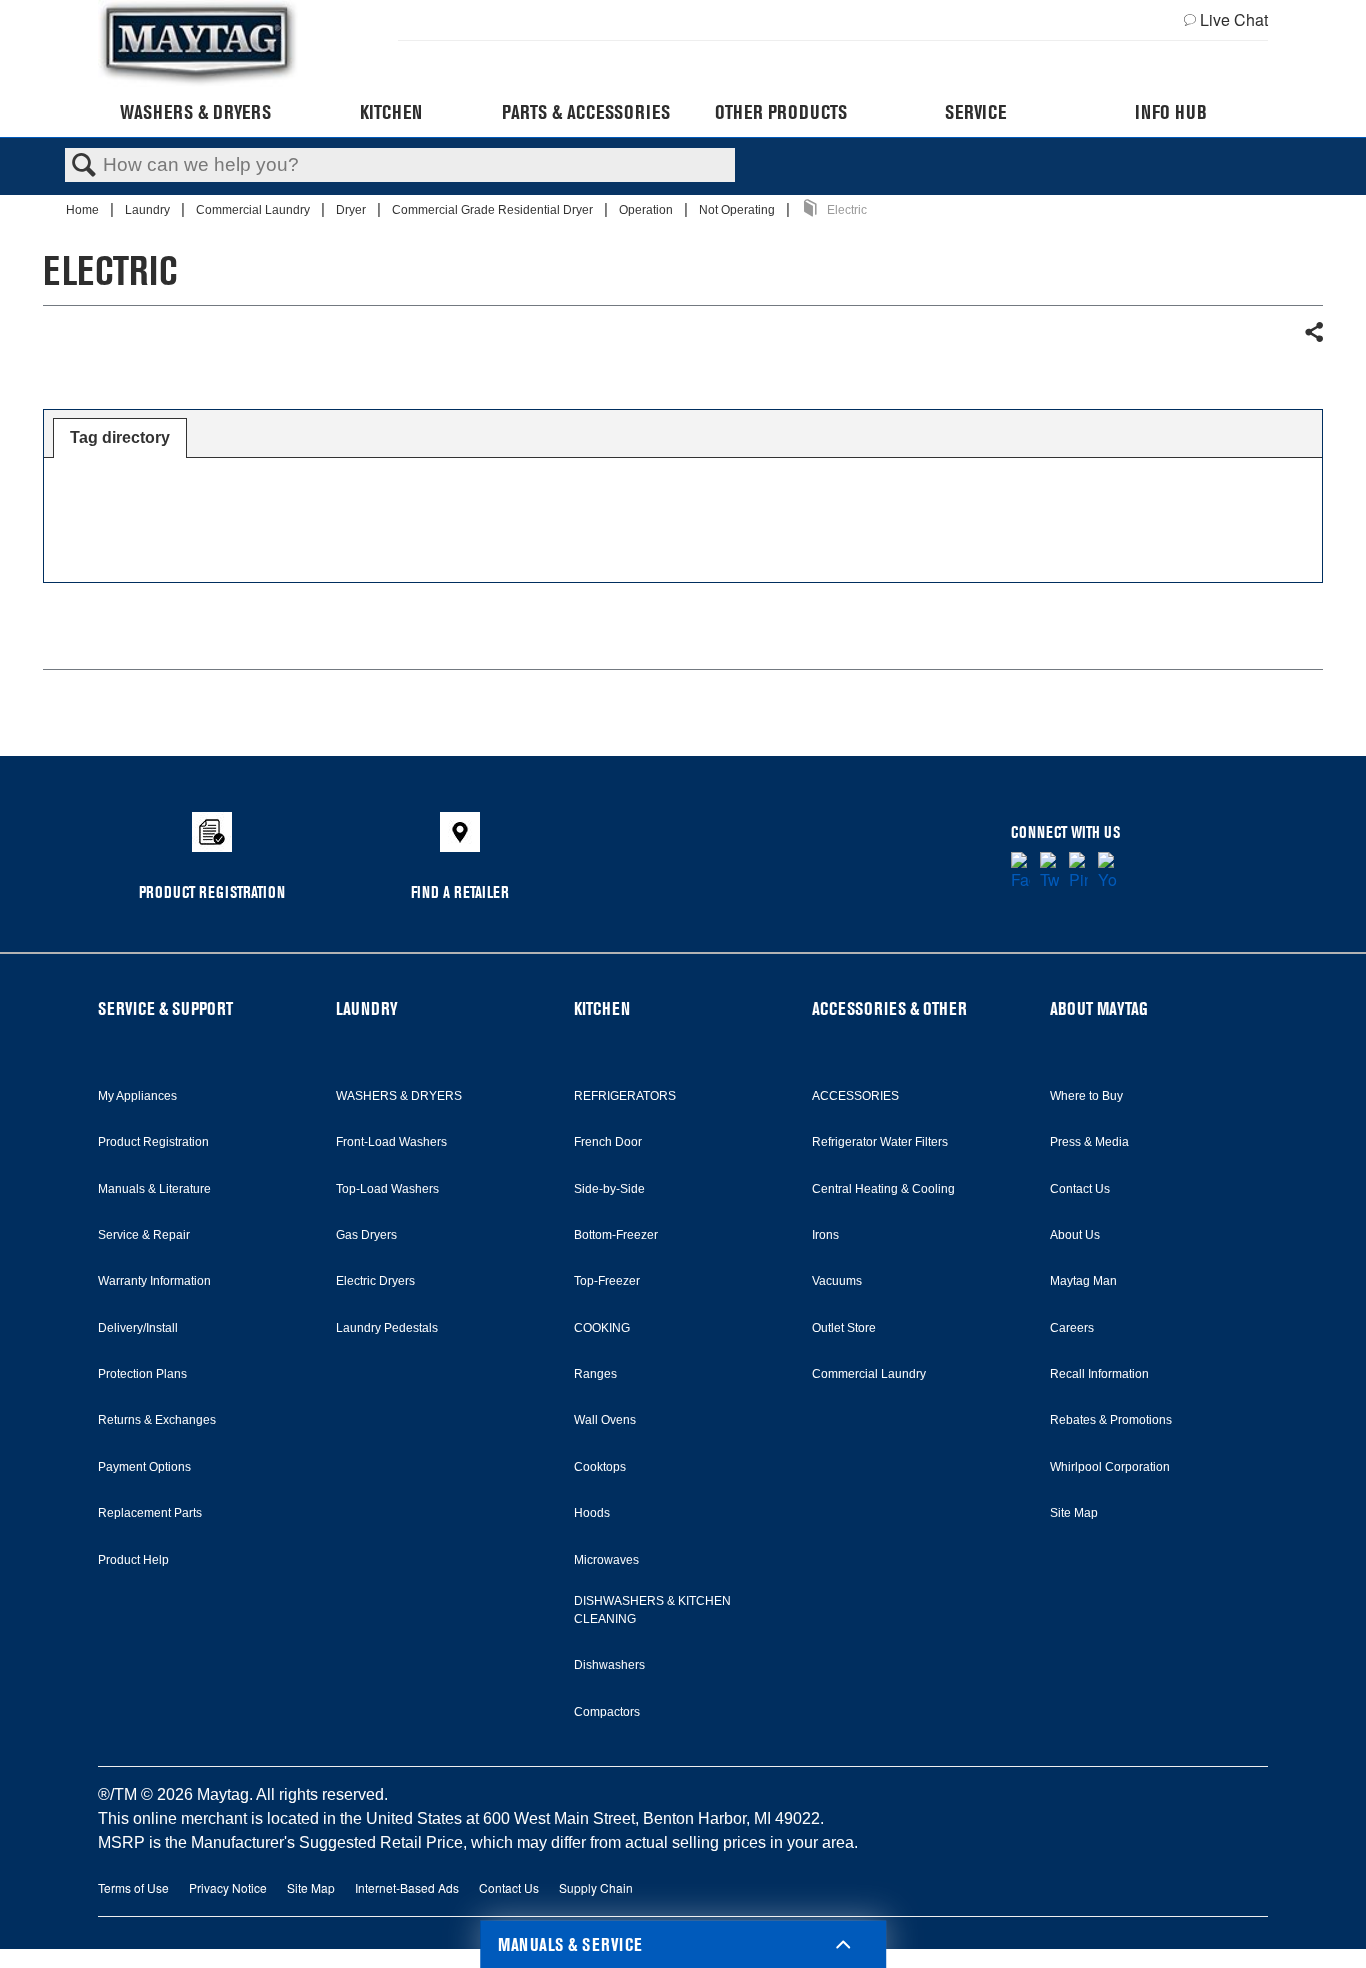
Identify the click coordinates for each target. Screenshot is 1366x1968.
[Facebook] (1020, 872)
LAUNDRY (367, 1008)
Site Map (1074, 1513)
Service (975, 112)
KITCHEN (602, 1008)
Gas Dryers (366, 1235)
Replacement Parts (150, 1513)
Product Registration (153, 1142)
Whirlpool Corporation (1110, 1467)
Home (84, 210)
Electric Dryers (375, 1281)
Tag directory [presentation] (120, 437)
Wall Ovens (605, 1420)
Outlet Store (844, 1328)
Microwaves (606, 1560)
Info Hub (1171, 112)
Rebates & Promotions (1111, 1420)
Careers (1072, 1328)
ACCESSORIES (855, 1096)
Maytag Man (1083, 1281)
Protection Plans (142, 1374)
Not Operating (738, 210)
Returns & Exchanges (157, 1420)
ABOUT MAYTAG (1099, 1008)
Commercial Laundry (254, 210)
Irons (825, 1235)
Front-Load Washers (391, 1142)
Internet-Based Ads (407, 1887)
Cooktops (600, 1467)
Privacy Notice (228, 1887)
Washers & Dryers (195, 112)
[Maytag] (198, 43)
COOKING (602, 1328)
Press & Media (1089, 1142)
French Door (608, 1142)
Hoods (592, 1513)
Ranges (595, 1374)
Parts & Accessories (586, 112)
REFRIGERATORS (625, 1096)
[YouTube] (1107, 872)
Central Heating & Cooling (883, 1189)
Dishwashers (609, 1665)
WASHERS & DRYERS (399, 1096)
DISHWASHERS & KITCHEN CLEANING (652, 1610)
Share (1313, 333)
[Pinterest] (1078, 872)
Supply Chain (596, 1887)
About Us (1075, 1235)
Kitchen (391, 112)
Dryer (352, 210)
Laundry (149, 210)
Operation (647, 210)
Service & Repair (144, 1235)
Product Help (133, 1560)
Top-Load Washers (387, 1189)
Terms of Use (133, 1887)
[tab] (120, 438)
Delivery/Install (138, 1328)
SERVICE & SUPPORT (165, 1008)
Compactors (607, 1712)
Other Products (781, 112)
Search (84, 166)
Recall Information (1099, 1374)
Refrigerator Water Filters (880, 1142)
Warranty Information (154, 1281)
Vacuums (837, 1281)
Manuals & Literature (154, 1189)
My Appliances (137, 1096)
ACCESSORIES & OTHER (889, 1008)
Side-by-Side (609, 1189)
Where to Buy (1086, 1096)
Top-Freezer (607, 1281)
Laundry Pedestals (387, 1328)
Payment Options (144, 1467)
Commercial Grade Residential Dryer (494, 210)
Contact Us (1080, 1189)
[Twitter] (1049, 872)
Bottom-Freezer (616, 1235)
